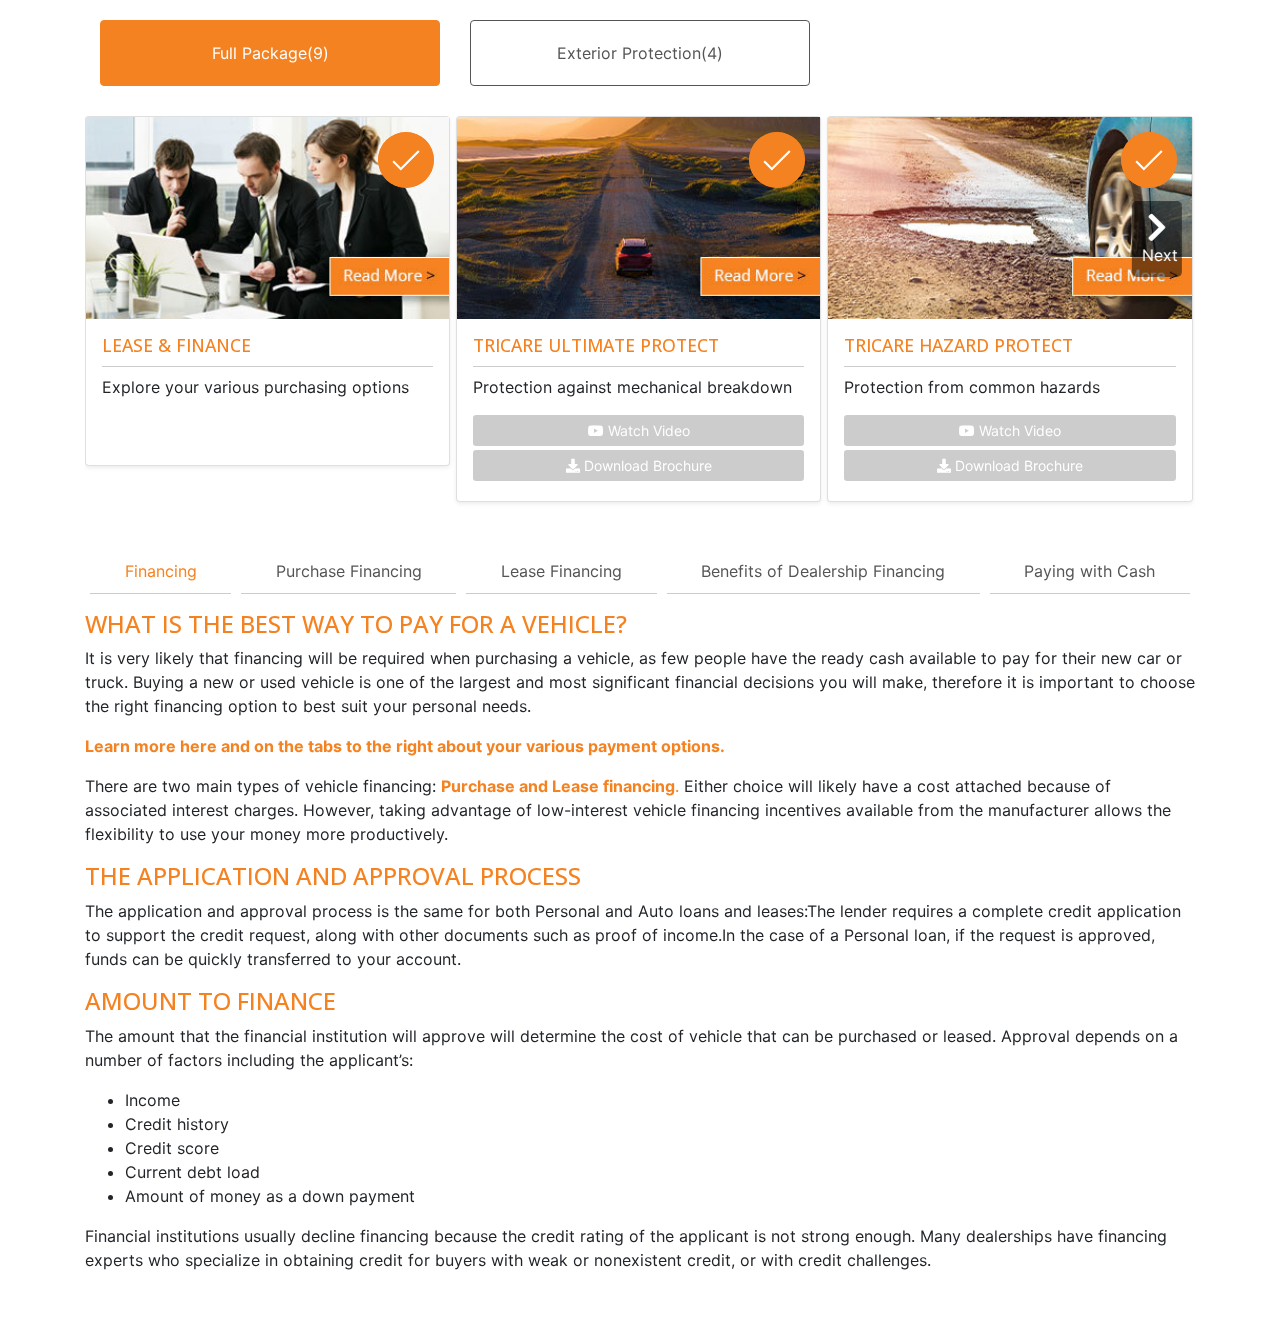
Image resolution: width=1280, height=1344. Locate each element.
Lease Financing (561, 571)
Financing (161, 571)
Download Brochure (646, 465)
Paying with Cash (1089, 571)
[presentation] (1162, 239)
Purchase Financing (349, 571)
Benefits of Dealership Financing (823, 571)
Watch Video (647, 430)
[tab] (270, 68)
